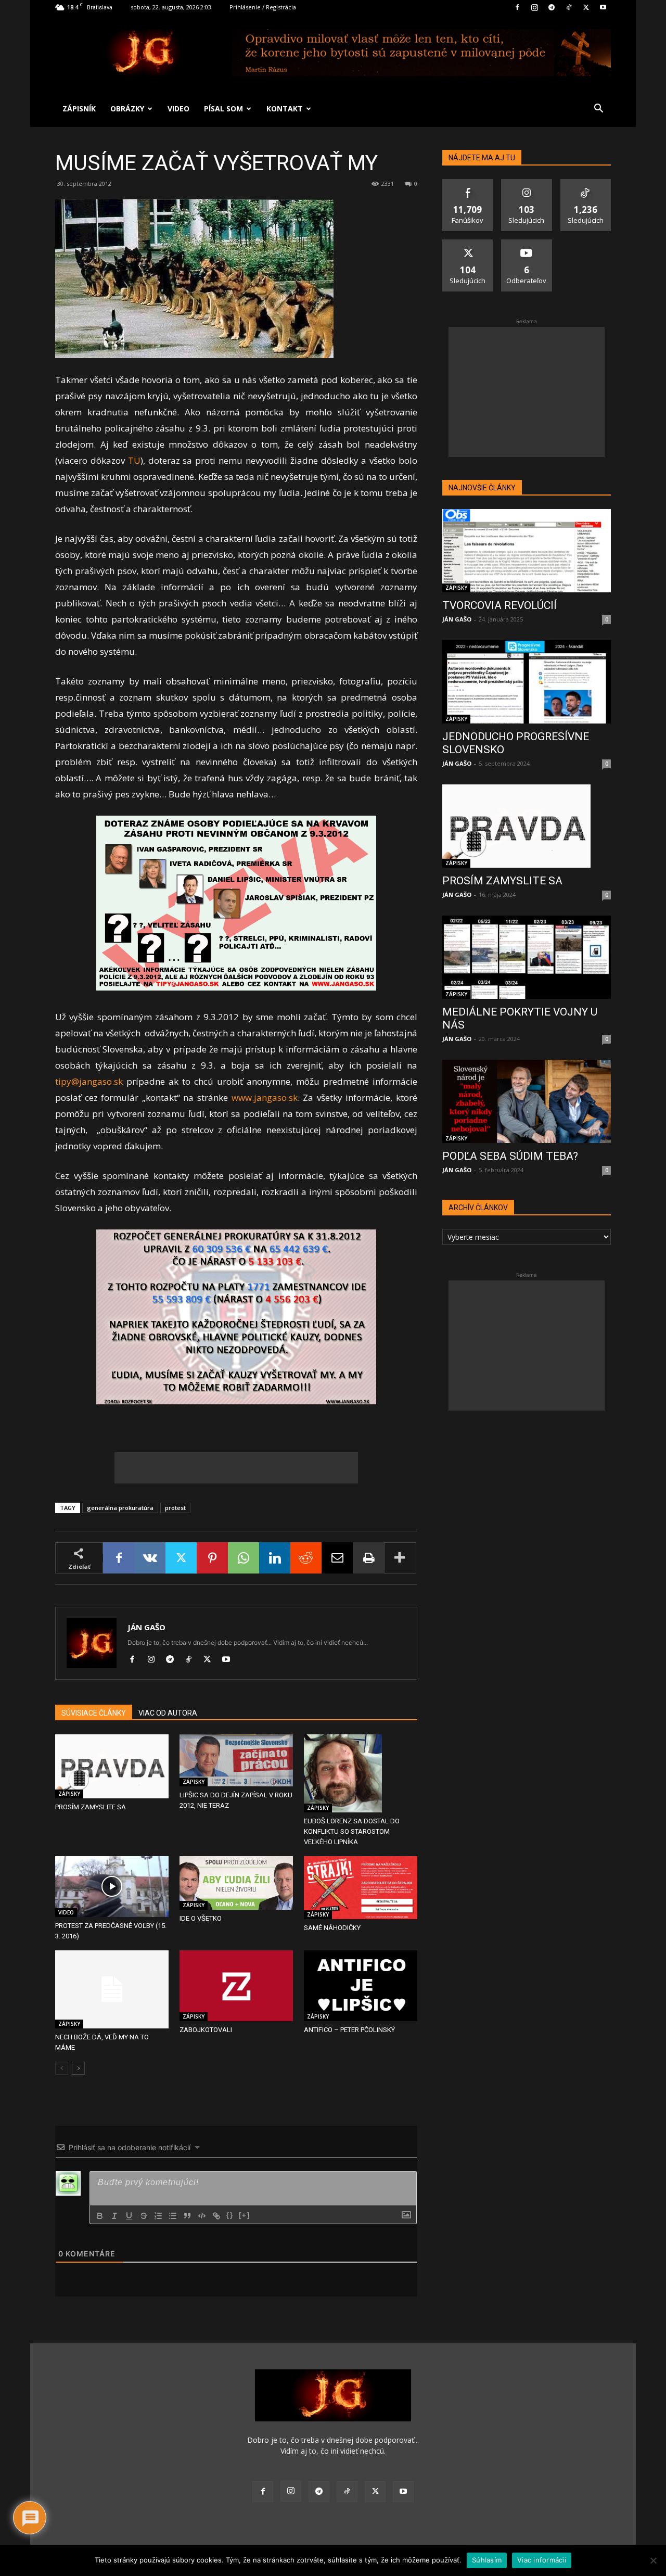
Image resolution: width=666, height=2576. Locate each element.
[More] (400, 1558)
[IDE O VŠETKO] (236, 1883)
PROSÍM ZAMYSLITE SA (91, 1807)
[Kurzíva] (114, 2216)
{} (230, 2215)
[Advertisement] (236, 1468)
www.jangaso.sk (265, 1097)
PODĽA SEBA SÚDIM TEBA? (510, 1156)
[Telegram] (552, 7)
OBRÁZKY (127, 109)
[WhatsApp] (244, 1558)
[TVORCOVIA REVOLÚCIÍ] (527, 551)
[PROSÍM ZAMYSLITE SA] (112, 1766)
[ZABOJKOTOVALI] (236, 1986)
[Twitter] (586, 7)
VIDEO (178, 109)
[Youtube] (603, 7)
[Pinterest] (212, 1558)
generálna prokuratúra (120, 1508)
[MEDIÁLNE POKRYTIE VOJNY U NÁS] (527, 957)
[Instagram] (534, 7)
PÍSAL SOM (223, 109)
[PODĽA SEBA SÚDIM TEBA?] (527, 1101)
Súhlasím (487, 2560)
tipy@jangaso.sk (89, 1081)
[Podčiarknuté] (129, 2216)
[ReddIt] (306, 1558)
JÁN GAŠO (146, 1627)
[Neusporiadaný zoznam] (173, 2216)
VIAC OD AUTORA (168, 1713)
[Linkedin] (275, 1558)
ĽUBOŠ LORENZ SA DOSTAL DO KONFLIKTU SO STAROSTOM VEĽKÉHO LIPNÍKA (352, 1831)
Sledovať (527, 183)
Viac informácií (542, 2560)
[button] (598, 110)
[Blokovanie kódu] (202, 2216)
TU (134, 460)
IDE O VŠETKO (201, 1918)
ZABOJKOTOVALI (206, 2030)
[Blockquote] (187, 2216)
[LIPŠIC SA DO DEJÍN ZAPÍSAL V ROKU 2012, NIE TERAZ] (236, 1760)
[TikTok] (569, 7)
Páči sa (468, 183)
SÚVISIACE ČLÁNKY (94, 1713)
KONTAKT (285, 109)
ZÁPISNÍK (79, 109)
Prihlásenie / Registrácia (263, 7)
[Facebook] (517, 7)
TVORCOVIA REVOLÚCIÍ (499, 605)
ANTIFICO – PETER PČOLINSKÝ (349, 2030)
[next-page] (78, 2068)
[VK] (150, 1558)
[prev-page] (62, 2068)
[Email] (337, 1558)
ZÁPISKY (69, 1794)
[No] (653, 2560)
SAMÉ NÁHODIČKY (332, 1928)
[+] (245, 2215)
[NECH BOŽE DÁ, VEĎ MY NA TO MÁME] (112, 1989)
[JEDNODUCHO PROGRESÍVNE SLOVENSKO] (527, 682)
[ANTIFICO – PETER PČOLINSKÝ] (361, 1986)
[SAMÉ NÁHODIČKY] (361, 1888)
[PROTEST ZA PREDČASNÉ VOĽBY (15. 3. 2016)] (112, 1887)
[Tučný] (100, 2216)
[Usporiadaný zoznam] (158, 2216)
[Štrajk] (144, 2216)
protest (175, 1508)
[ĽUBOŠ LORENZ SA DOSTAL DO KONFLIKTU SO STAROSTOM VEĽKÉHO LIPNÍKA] (361, 1773)
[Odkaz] (216, 2216)
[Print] (368, 1558)
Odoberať (527, 243)
